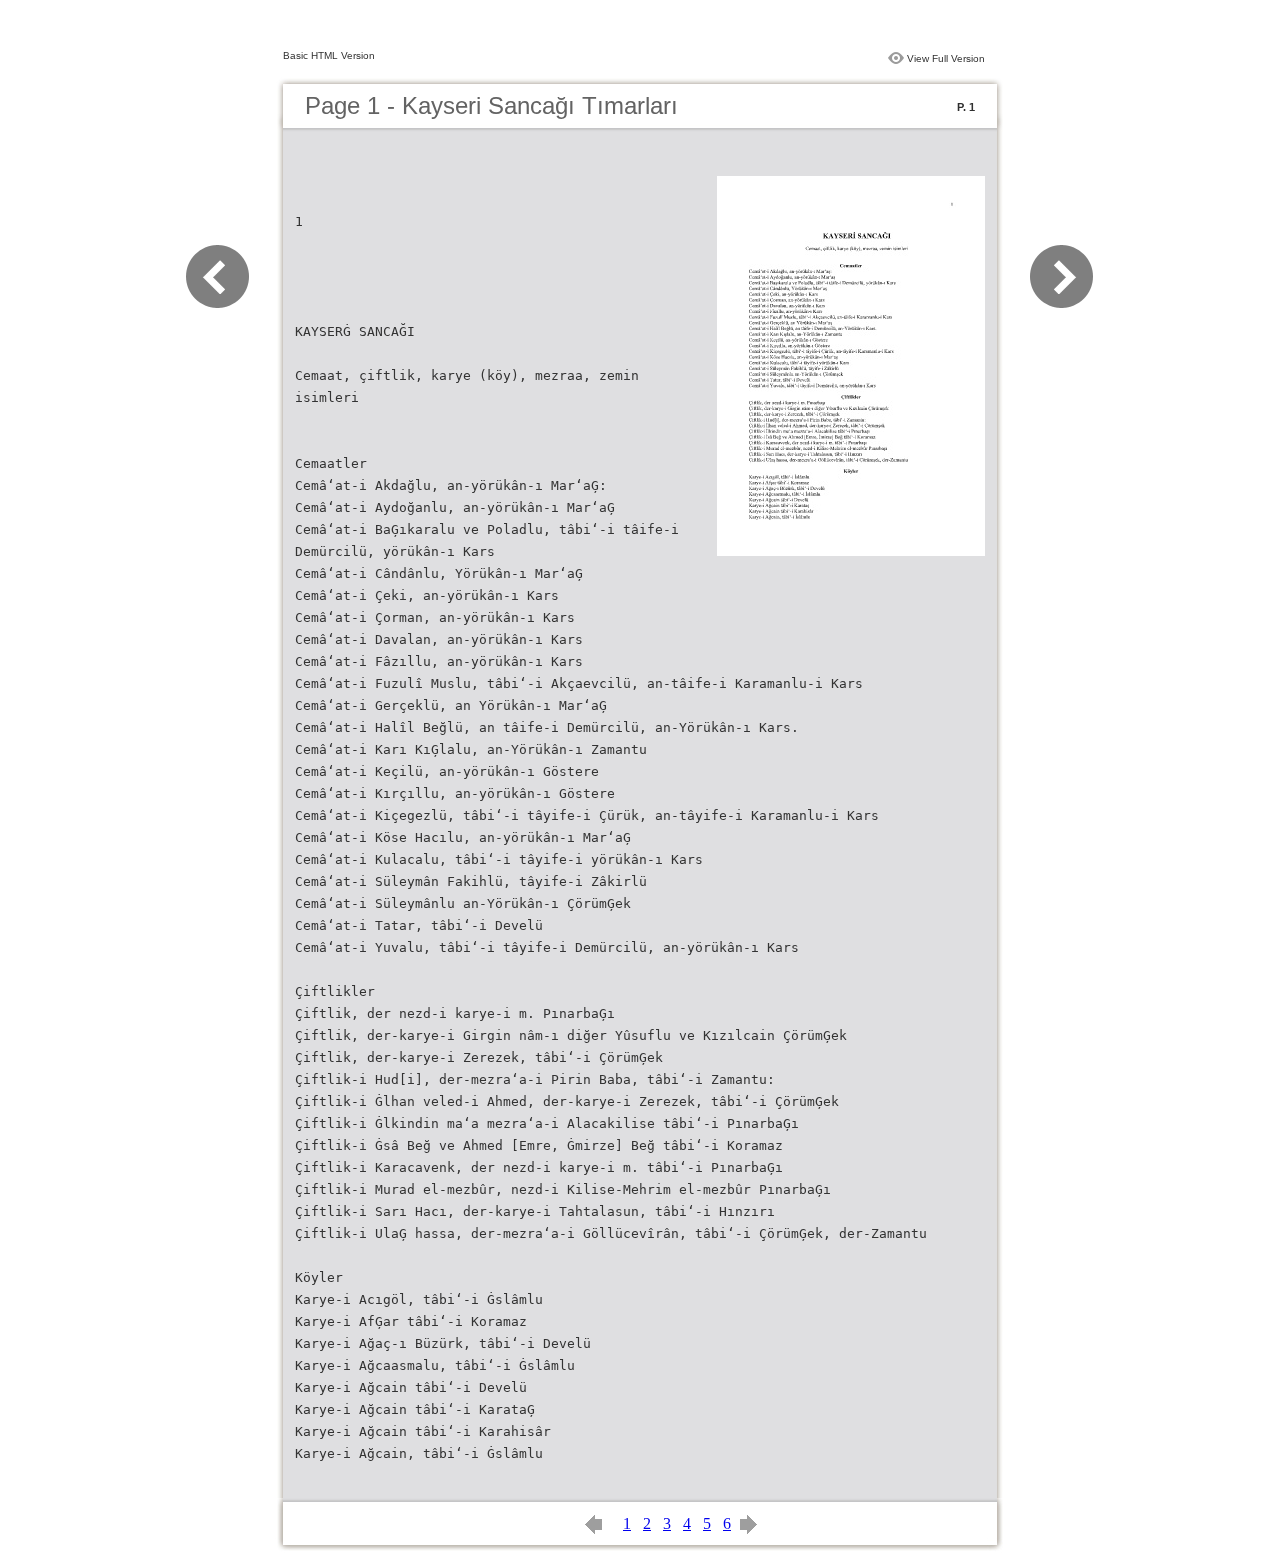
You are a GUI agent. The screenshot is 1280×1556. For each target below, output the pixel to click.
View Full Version (946, 58)
